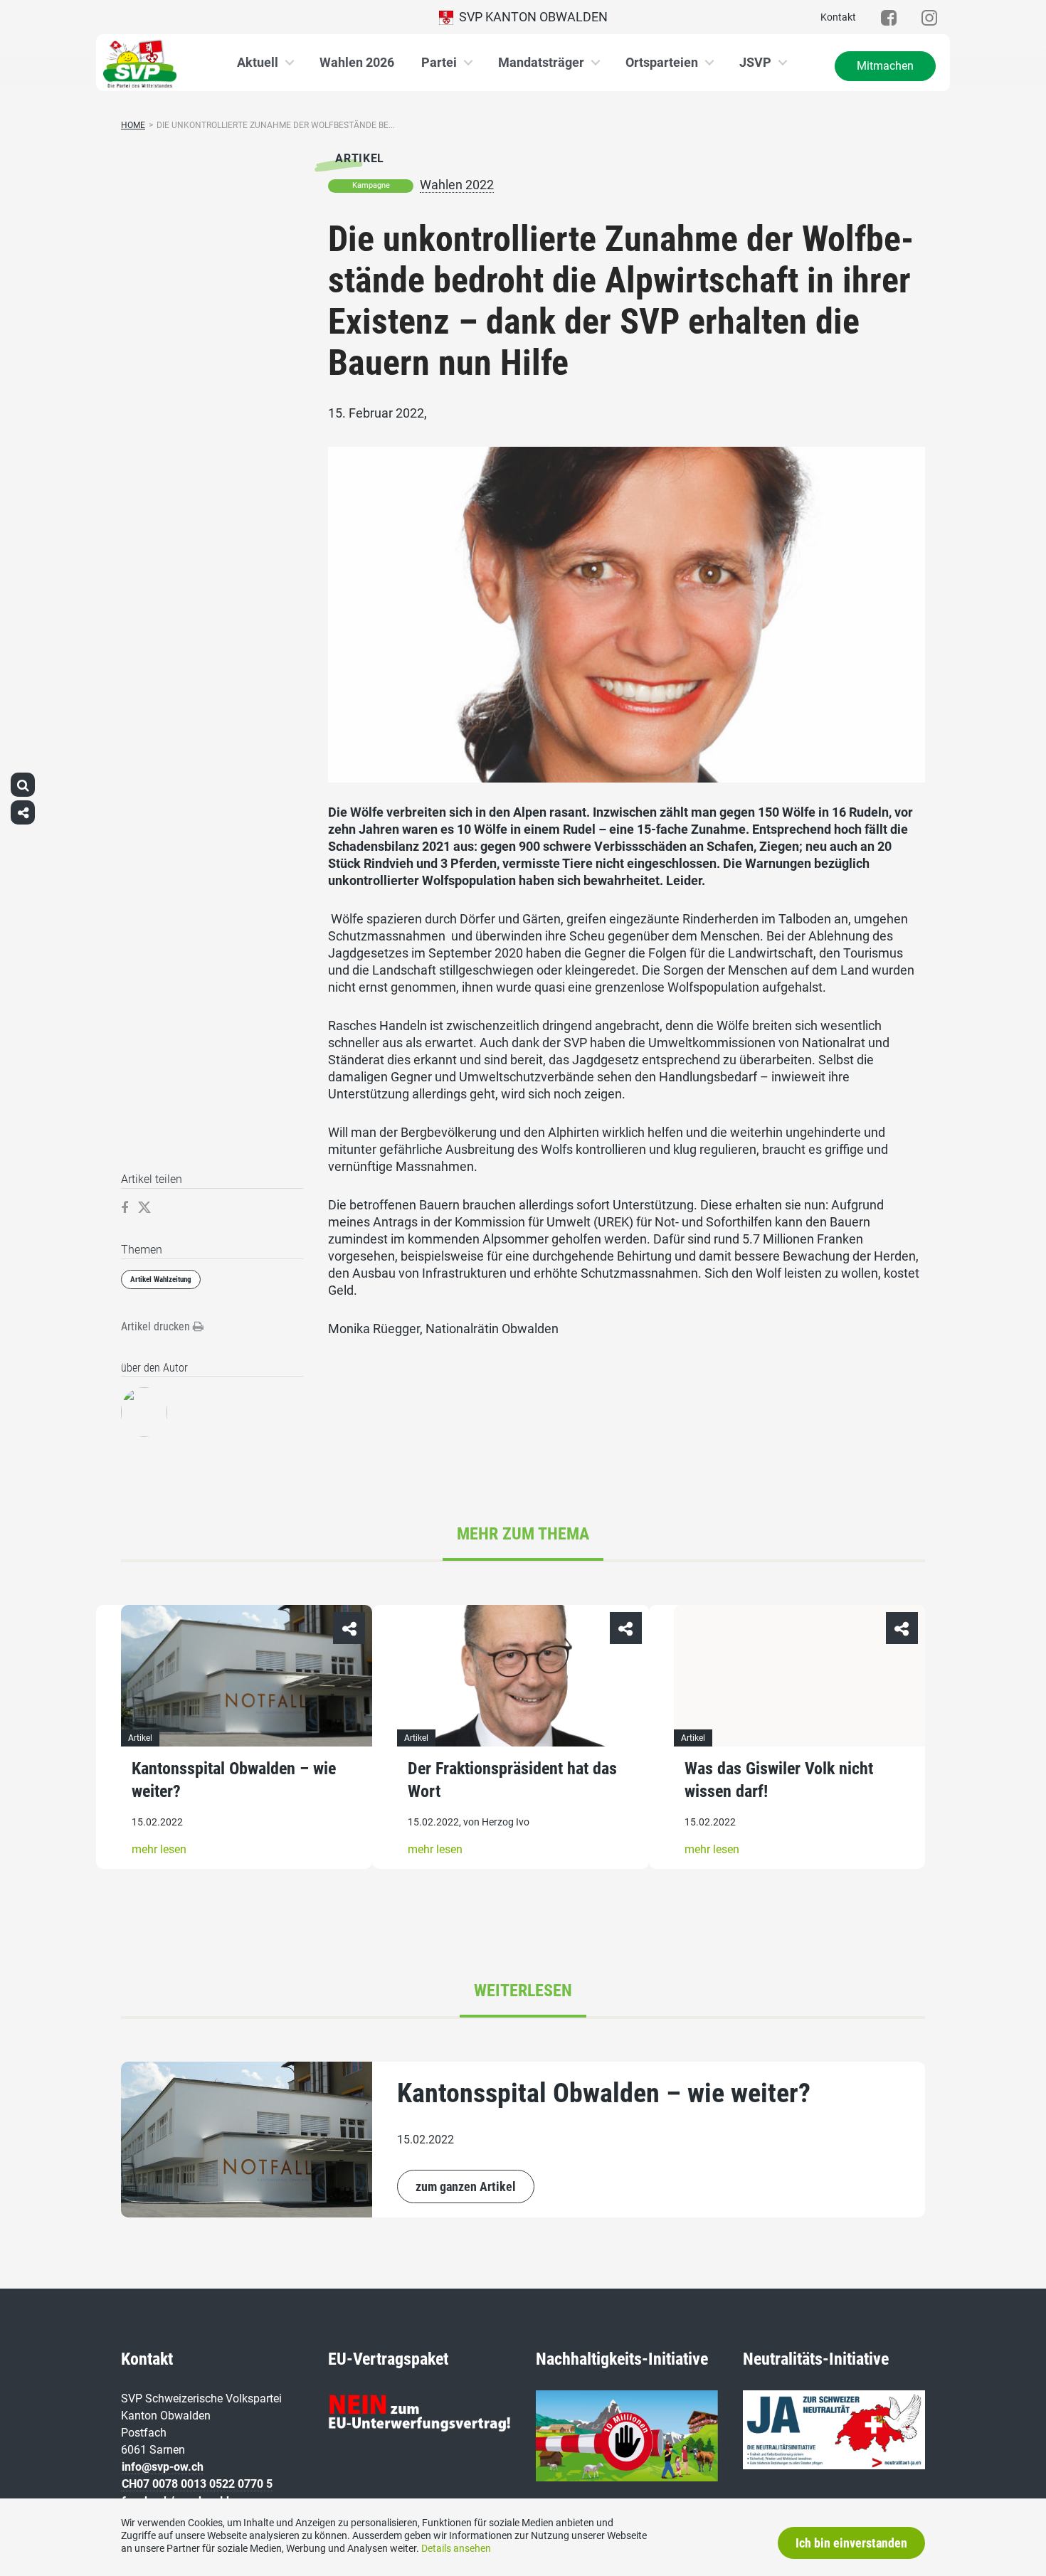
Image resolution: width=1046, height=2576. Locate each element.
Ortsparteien (662, 62)
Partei (439, 62)
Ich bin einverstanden (851, 2543)
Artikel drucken (157, 1326)
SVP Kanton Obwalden (530, 17)
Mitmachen (885, 66)
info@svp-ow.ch (163, 2467)
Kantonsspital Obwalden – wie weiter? (604, 2093)
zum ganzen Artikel (466, 2187)
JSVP (755, 62)
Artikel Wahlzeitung (161, 1279)
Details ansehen (456, 2548)
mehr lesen (159, 1849)
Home (133, 125)
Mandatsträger (541, 62)
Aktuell (258, 62)
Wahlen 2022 (457, 185)
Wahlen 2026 (357, 62)
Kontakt (838, 17)
